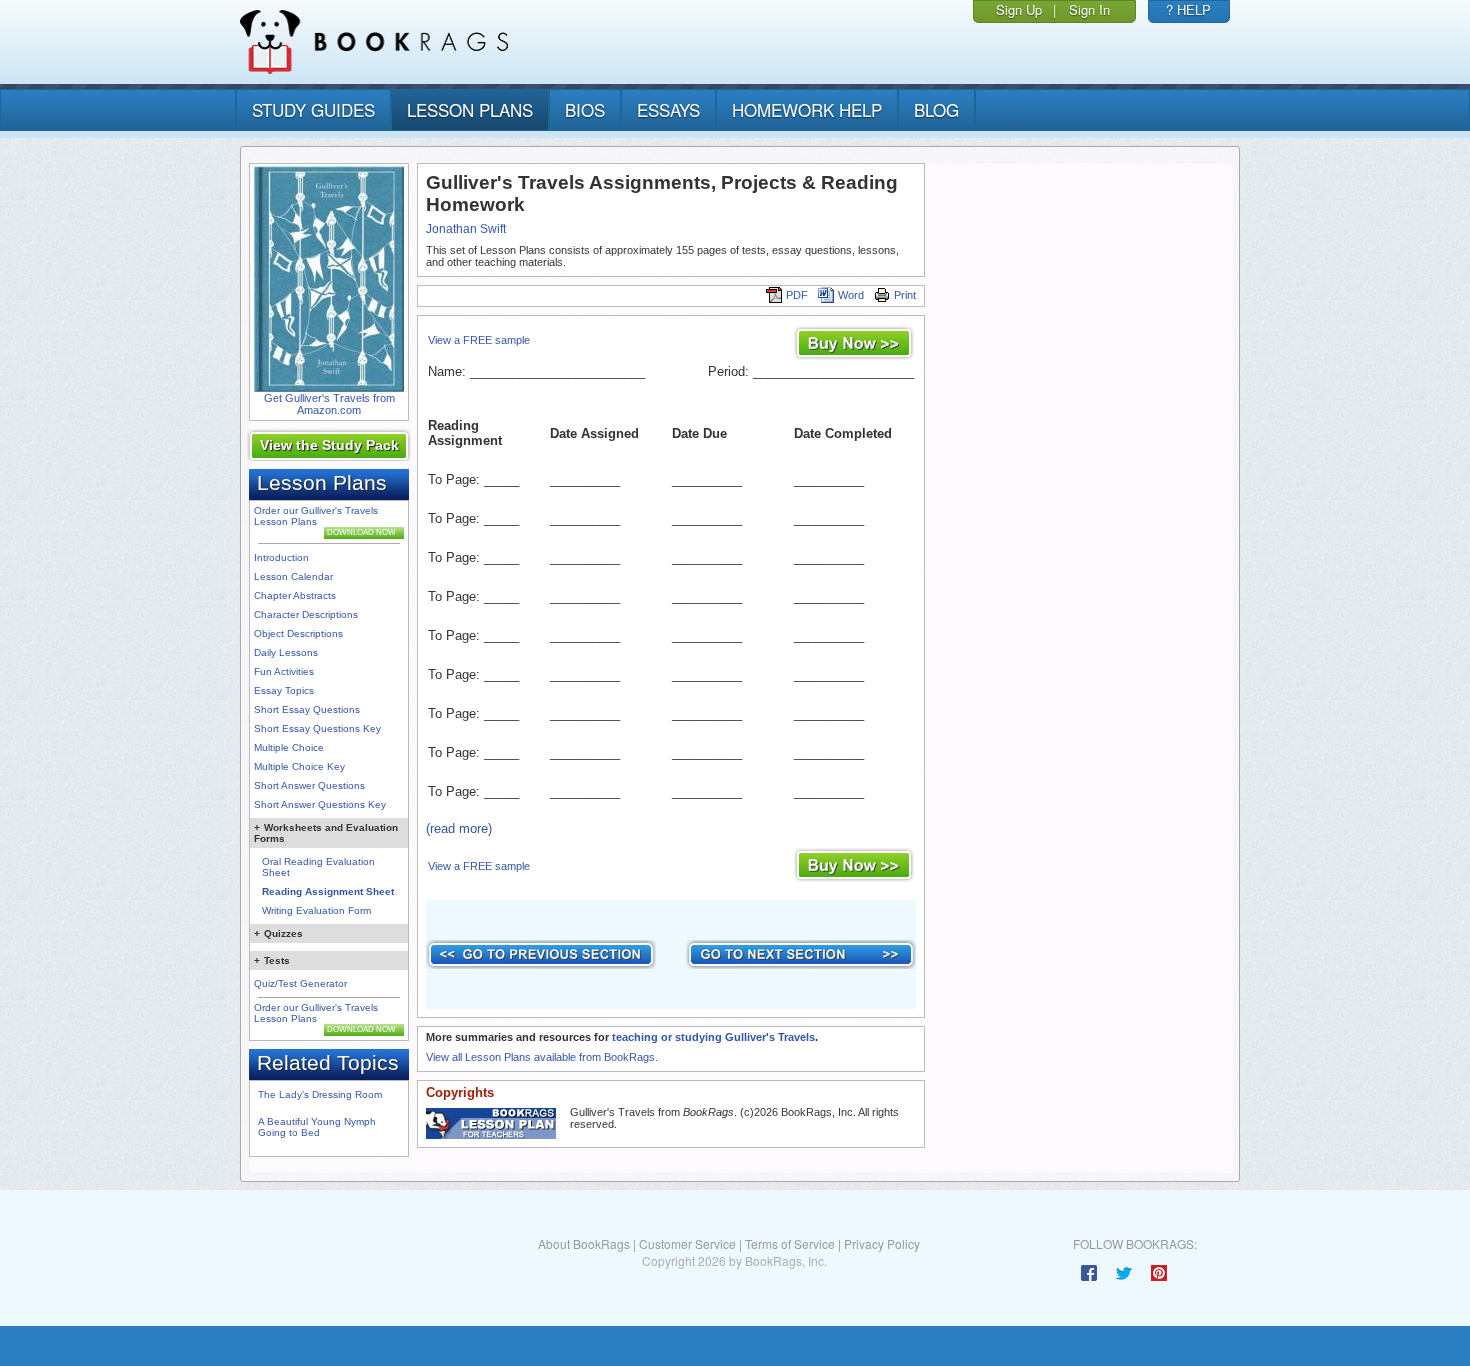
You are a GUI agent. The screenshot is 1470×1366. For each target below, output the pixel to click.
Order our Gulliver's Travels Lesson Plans (316, 516)
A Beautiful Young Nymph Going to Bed (317, 1127)
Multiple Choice (289, 747)
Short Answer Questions (309, 785)
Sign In (1089, 9)
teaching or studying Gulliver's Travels (713, 1037)
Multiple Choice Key (299, 766)
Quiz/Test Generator (300, 983)
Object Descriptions (298, 633)
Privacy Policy (882, 1243)
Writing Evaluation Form (316, 910)
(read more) (459, 828)
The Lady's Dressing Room (320, 1094)
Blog (936, 109)
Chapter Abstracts (295, 595)
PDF (797, 295)
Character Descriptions (306, 614)
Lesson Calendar (293, 576)
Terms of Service (790, 1243)
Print (905, 295)
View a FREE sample (479, 340)
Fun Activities (284, 671)
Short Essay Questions (307, 709)
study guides (313, 109)
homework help (807, 109)
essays (668, 109)
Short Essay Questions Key (317, 728)
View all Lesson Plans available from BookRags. (542, 1057)
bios (585, 109)
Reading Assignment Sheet (328, 891)
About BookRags (584, 1243)
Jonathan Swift (466, 229)
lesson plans (470, 109)
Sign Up (1019, 9)
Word (851, 295)
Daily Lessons (286, 652)
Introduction (281, 557)
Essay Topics (284, 690)
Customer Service (687, 1243)
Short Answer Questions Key (320, 804)
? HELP (1188, 9)
